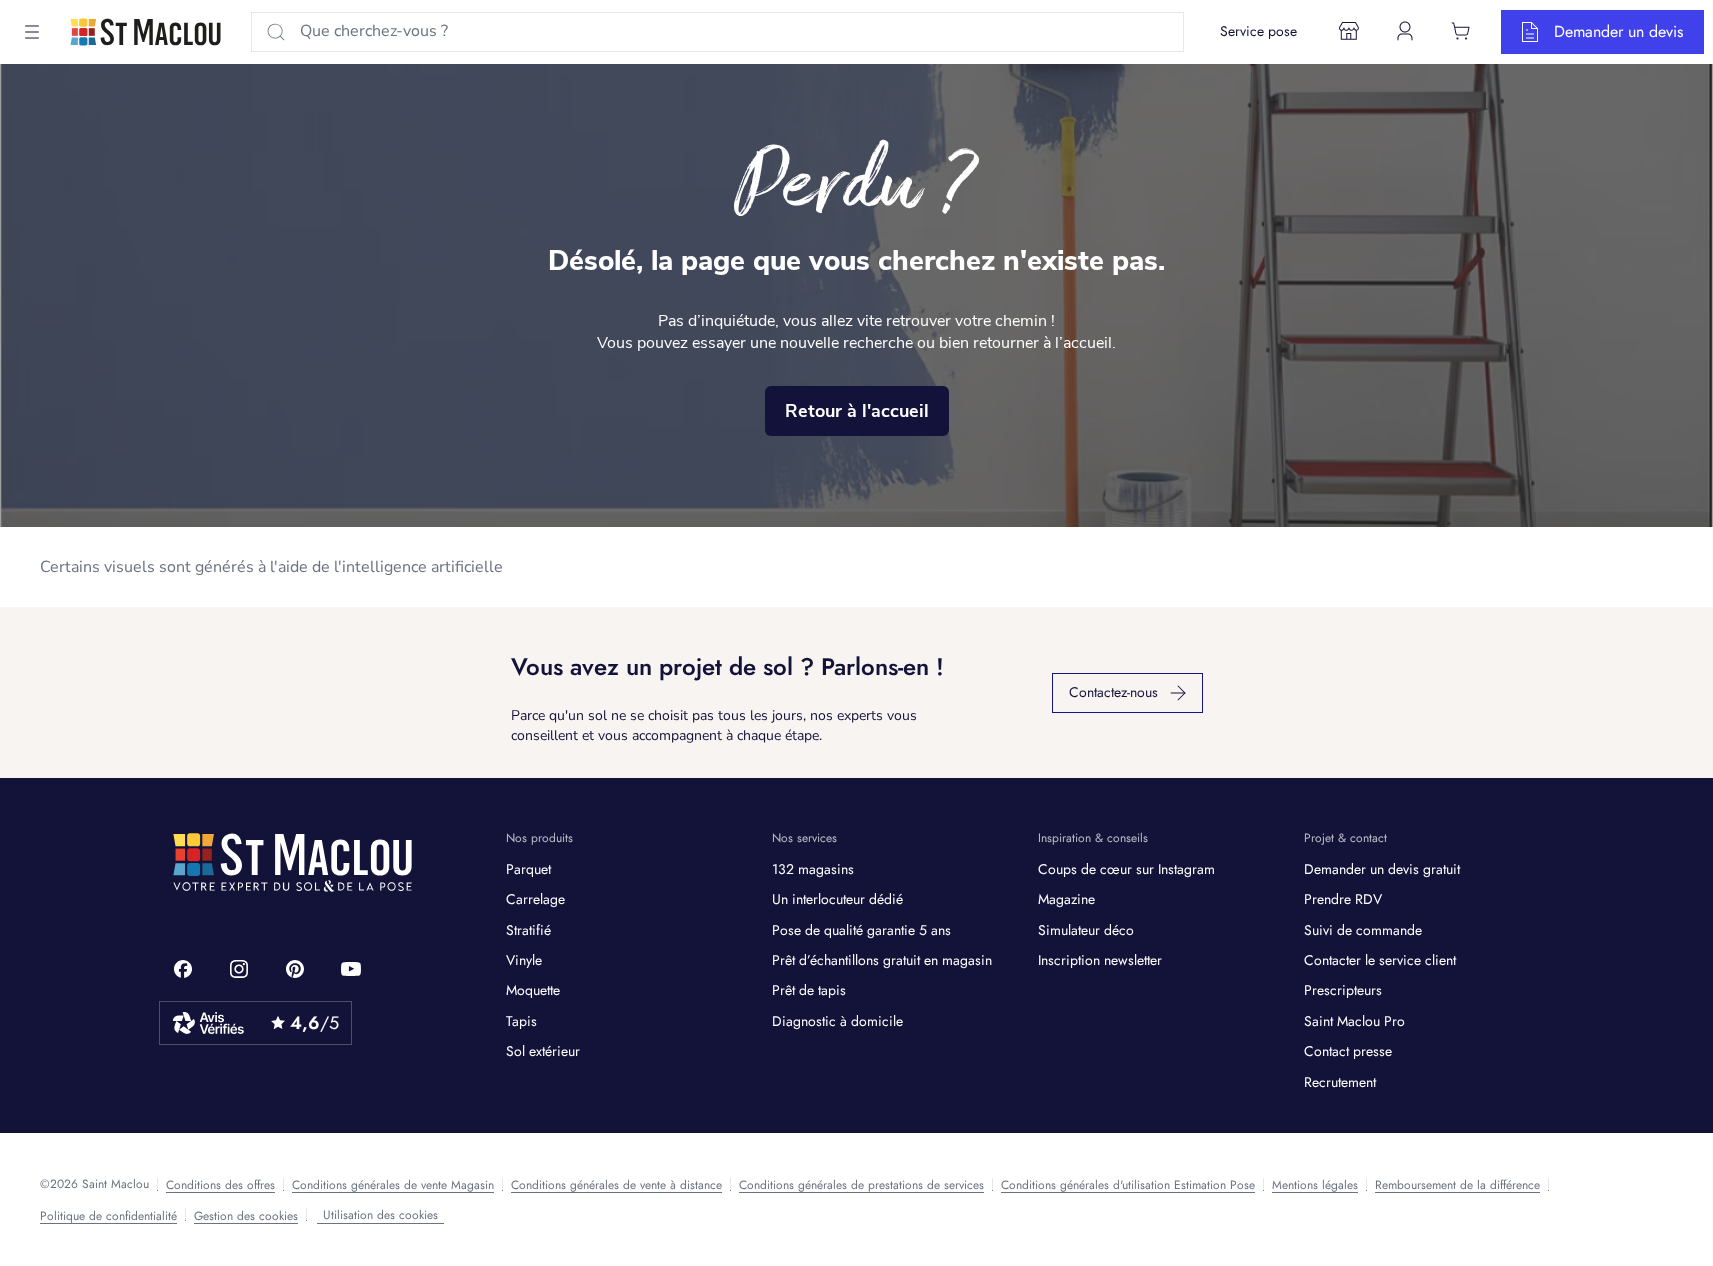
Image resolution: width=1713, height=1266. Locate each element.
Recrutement (1340, 1082)
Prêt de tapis (809, 990)
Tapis (521, 1021)
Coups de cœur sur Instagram (1126, 869)
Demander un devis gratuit (1382, 869)
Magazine (1066, 899)
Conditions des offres (220, 1185)
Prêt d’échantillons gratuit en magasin (882, 960)
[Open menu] (32, 32)
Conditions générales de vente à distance (616, 1185)
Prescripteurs (1343, 990)
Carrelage (535, 899)
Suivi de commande (1363, 930)
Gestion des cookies (246, 1216)
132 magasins (813, 869)
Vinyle (524, 960)
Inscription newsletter (1100, 960)
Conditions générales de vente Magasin (393, 1185)
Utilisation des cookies (380, 1215)
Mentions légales (1315, 1185)
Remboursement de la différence (1457, 1185)
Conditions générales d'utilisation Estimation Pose (1128, 1185)
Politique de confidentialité (108, 1216)
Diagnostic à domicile (837, 1021)
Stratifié (528, 930)
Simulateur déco (1086, 930)
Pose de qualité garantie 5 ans (861, 930)
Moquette (533, 990)
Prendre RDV (1343, 899)
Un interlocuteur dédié (837, 899)
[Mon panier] (1461, 31)
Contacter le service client (1380, 960)
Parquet (528, 869)
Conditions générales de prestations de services (861, 1185)
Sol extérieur (543, 1051)
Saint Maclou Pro (1354, 1021)
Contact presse (1348, 1051)
